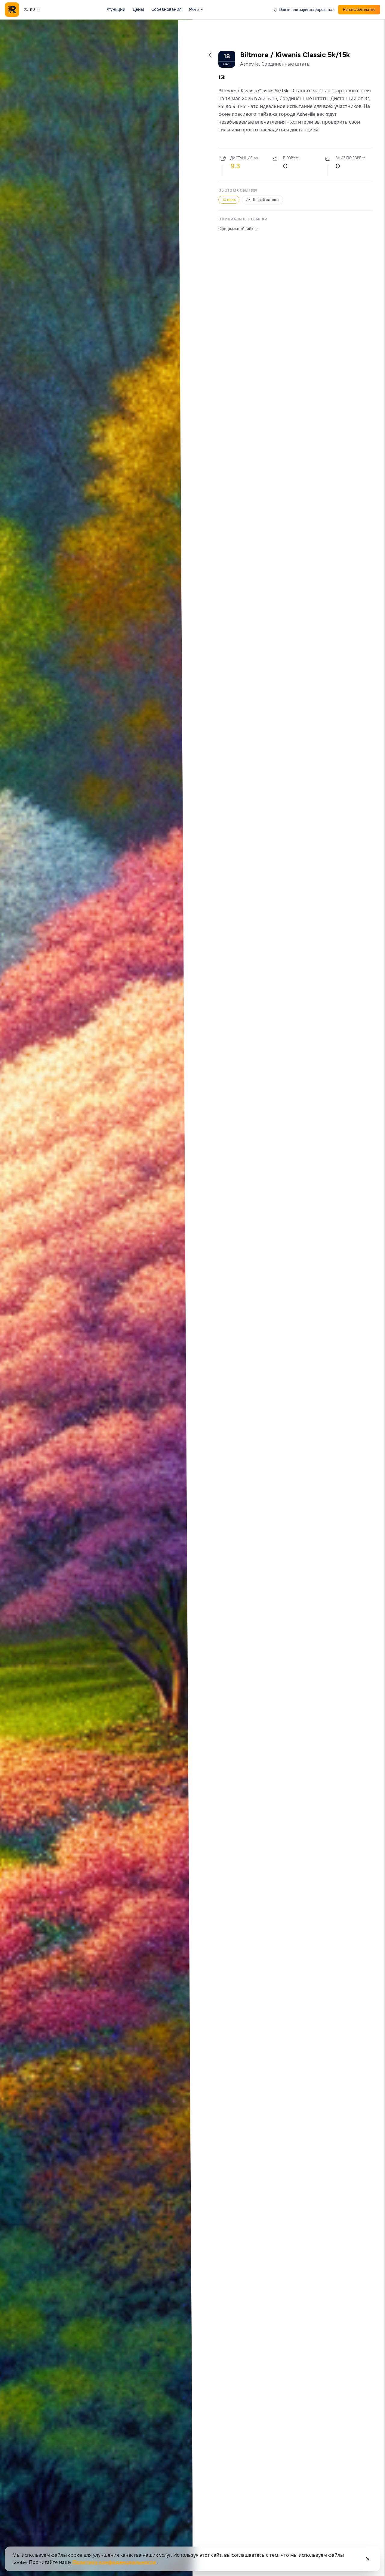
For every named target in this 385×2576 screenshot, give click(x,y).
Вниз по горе (348, 158)
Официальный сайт (236, 229)
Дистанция (242, 158)
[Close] (368, 2559)
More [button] (194, 9)
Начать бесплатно (359, 10)
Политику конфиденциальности (114, 2562)
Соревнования (166, 9)
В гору (289, 158)
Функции (116, 9)
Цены (138, 9)
